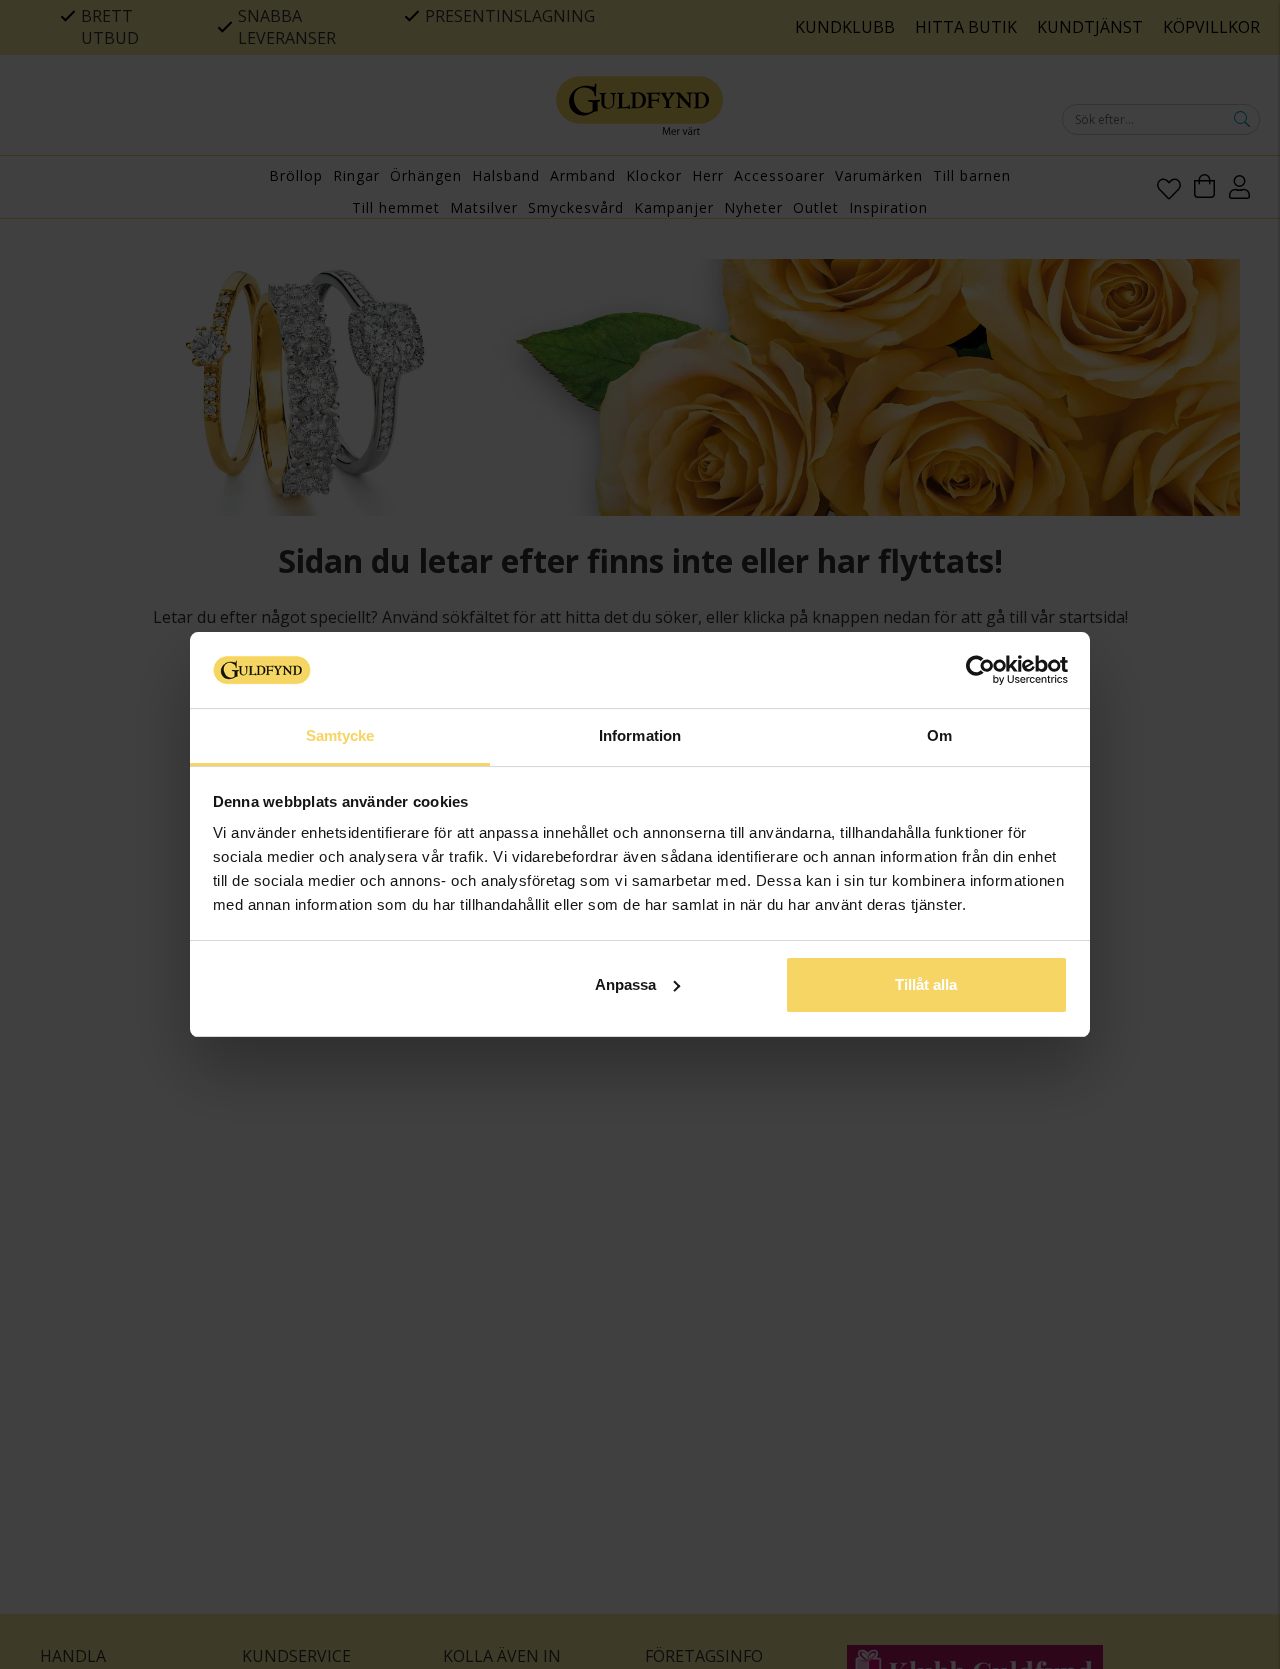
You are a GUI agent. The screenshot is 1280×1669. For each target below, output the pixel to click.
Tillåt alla (926, 984)
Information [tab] (640, 735)
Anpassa (625, 984)
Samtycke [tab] (340, 735)
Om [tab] (939, 735)
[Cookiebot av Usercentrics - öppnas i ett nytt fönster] (980, 670)
